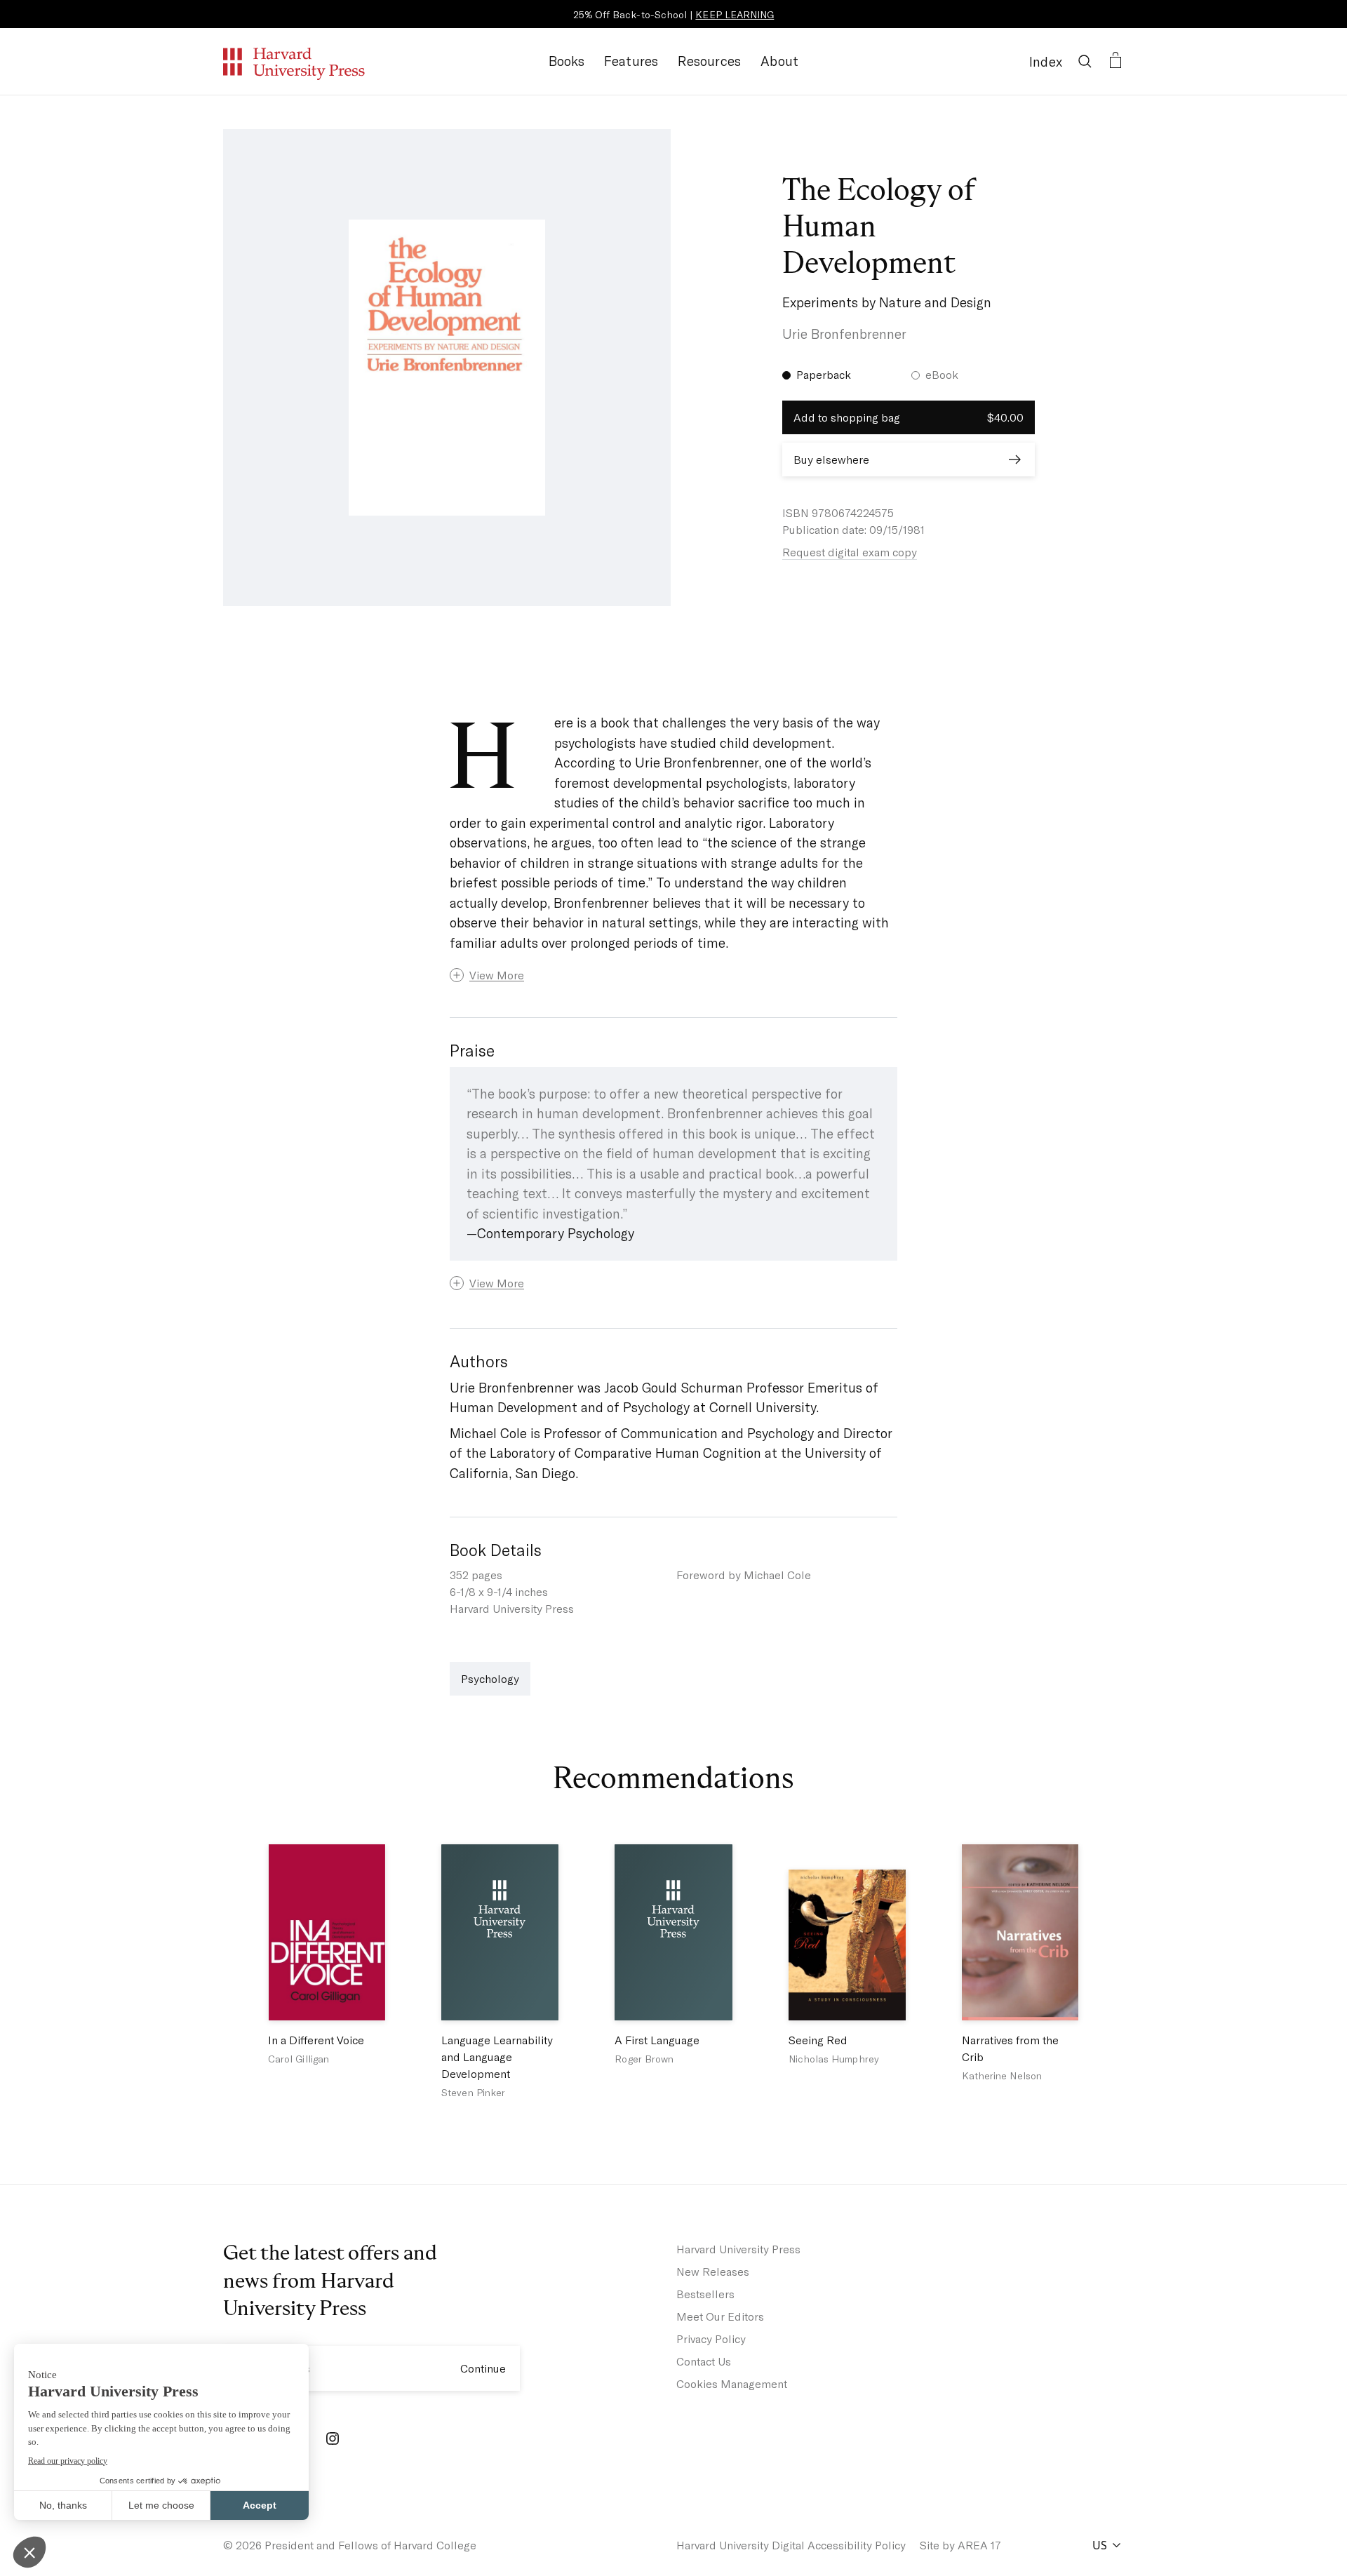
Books (567, 61)
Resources (709, 61)
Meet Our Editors (720, 2316)
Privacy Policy (711, 2339)
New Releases (713, 2271)
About (779, 61)
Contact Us (704, 2361)
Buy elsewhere (831, 459)
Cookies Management (732, 2383)
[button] (673, 975)
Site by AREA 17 (960, 2545)
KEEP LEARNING (735, 14)
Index (1046, 61)
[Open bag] (1115, 61)
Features (631, 61)
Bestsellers (705, 2294)
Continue (483, 2368)
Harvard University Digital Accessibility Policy (791, 2545)
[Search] (1085, 61)
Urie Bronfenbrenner (844, 334)
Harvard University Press (738, 2249)
